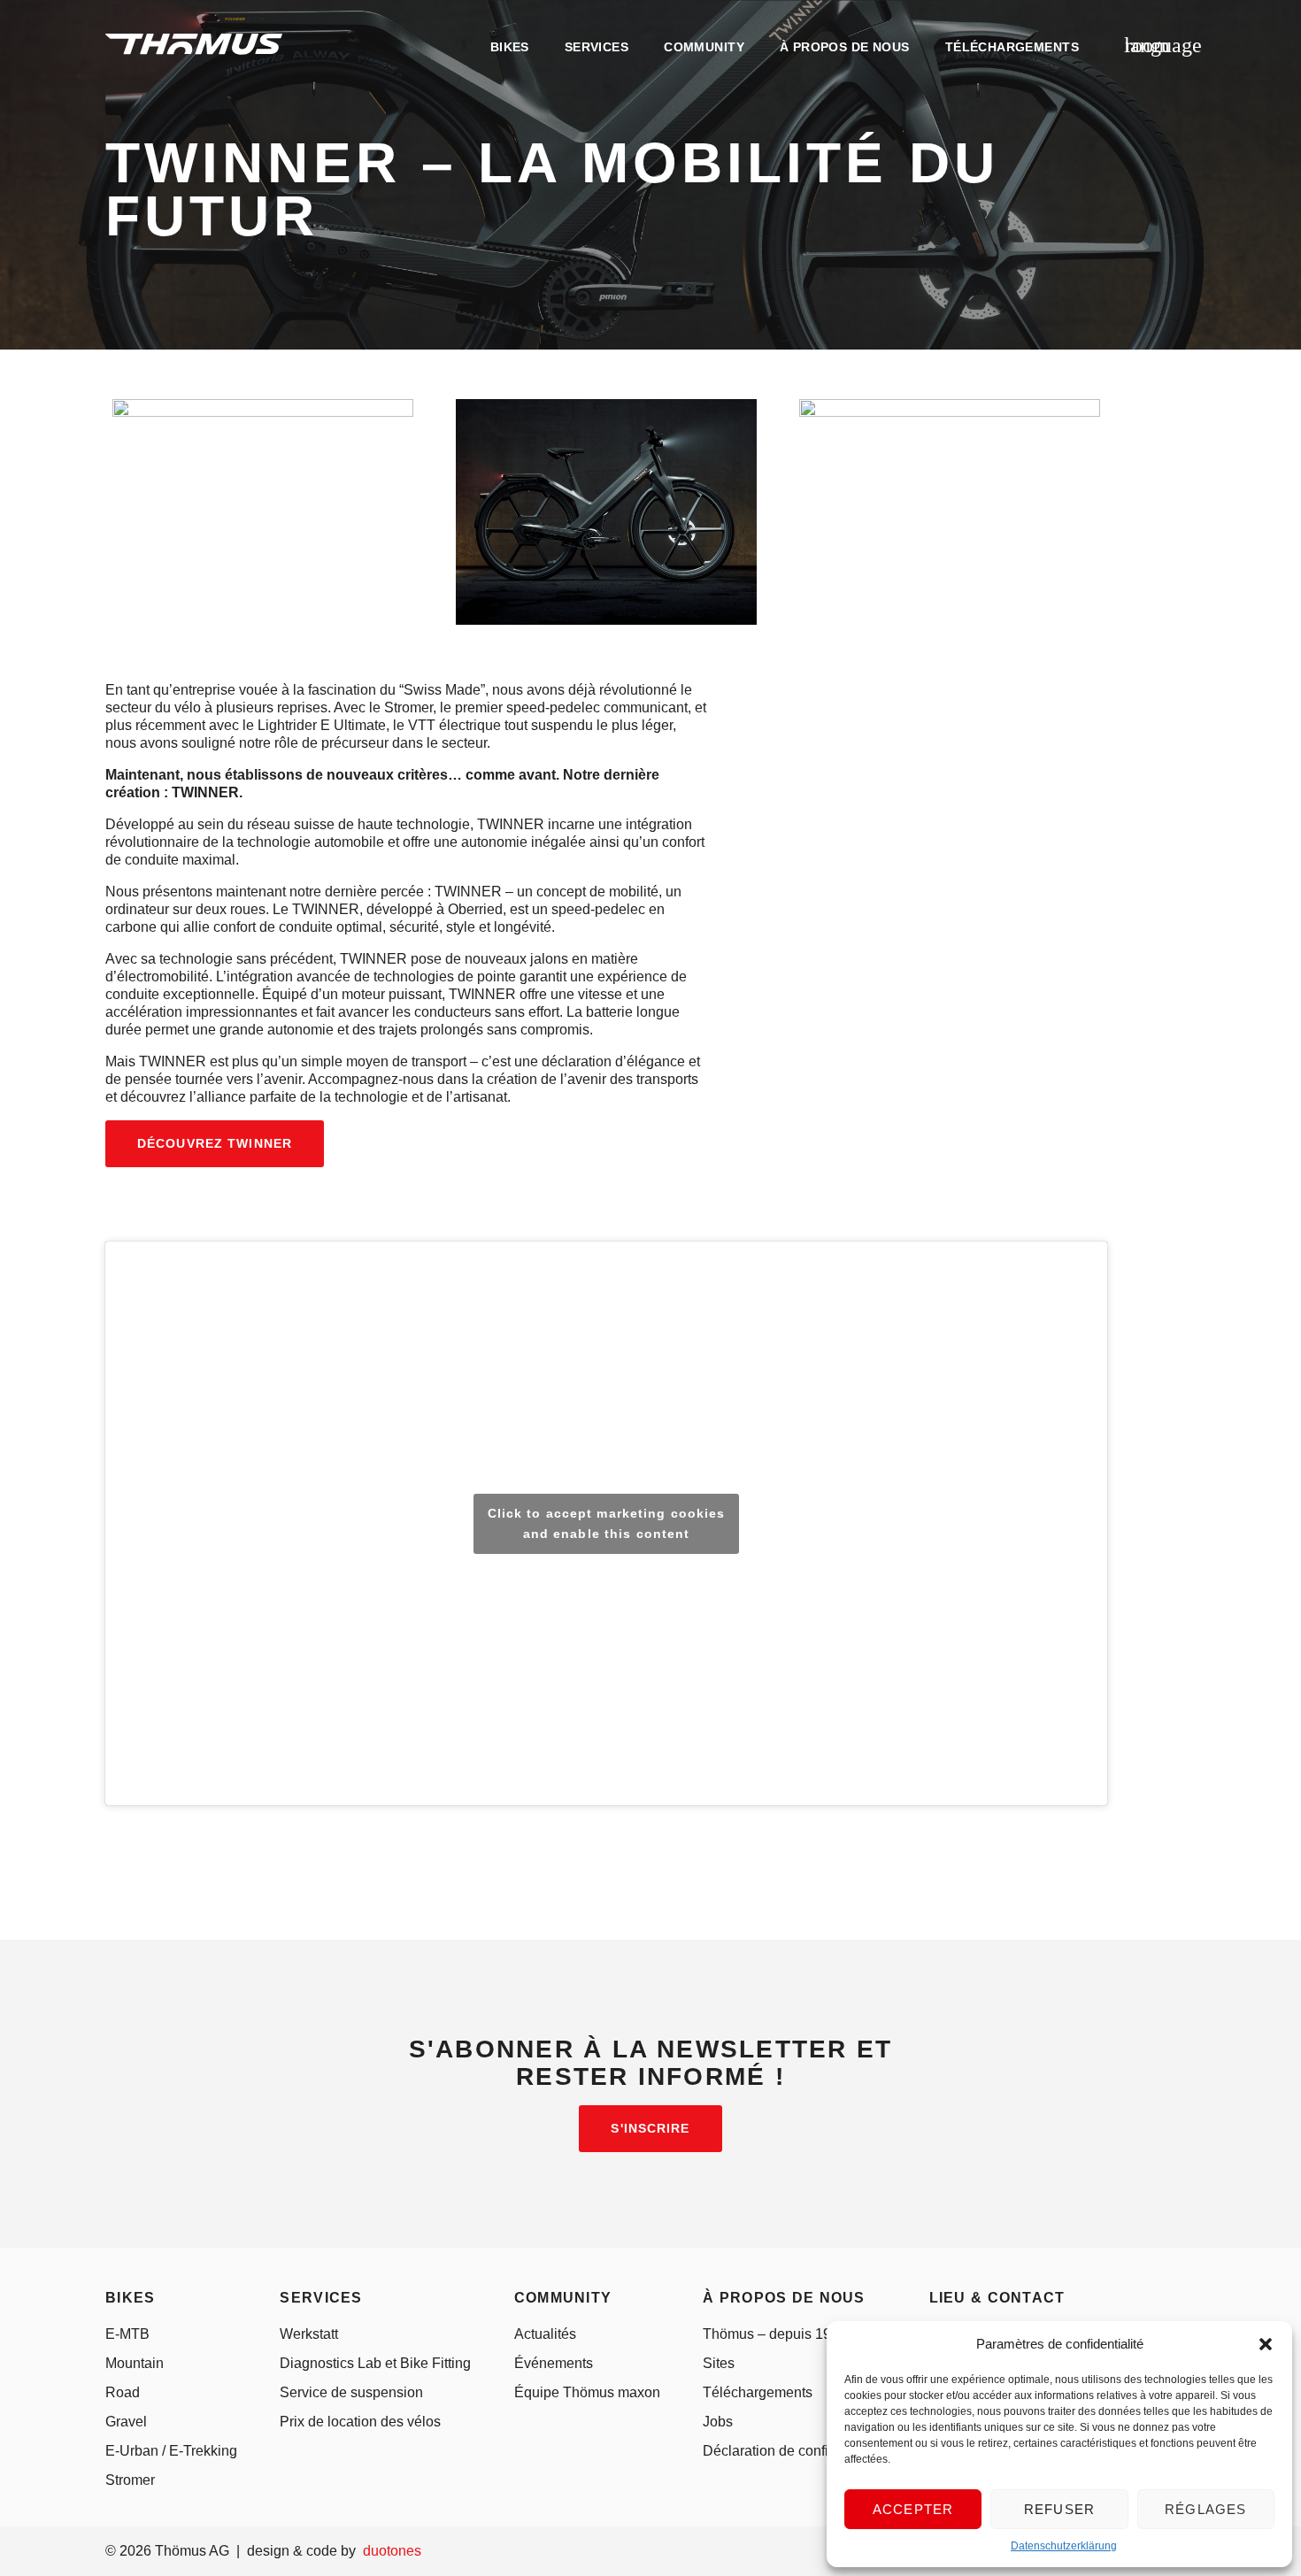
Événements (554, 2363)
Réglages (1206, 2509)
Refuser (1059, 2509)
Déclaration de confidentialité (794, 2451)
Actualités (545, 2334)
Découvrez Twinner (215, 1143)
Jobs (718, 2422)
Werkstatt (309, 2334)
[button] (1266, 2344)
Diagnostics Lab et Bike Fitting (375, 2363)
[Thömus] (194, 44)
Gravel (126, 2422)
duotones (392, 2551)
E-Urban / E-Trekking (171, 2451)
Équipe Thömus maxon (587, 2392)
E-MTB (127, 2334)
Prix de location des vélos (360, 2422)
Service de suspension (351, 2392)
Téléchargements (758, 2392)
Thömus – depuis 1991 (775, 2334)
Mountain (135, 2363)
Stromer (130, 2480)
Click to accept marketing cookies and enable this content (607, 1523)
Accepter (913, 2509)
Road (123, 2392)
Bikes (510, 47)
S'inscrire (650, 2128)
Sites (719, 2363)
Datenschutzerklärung (1064, 2546)
